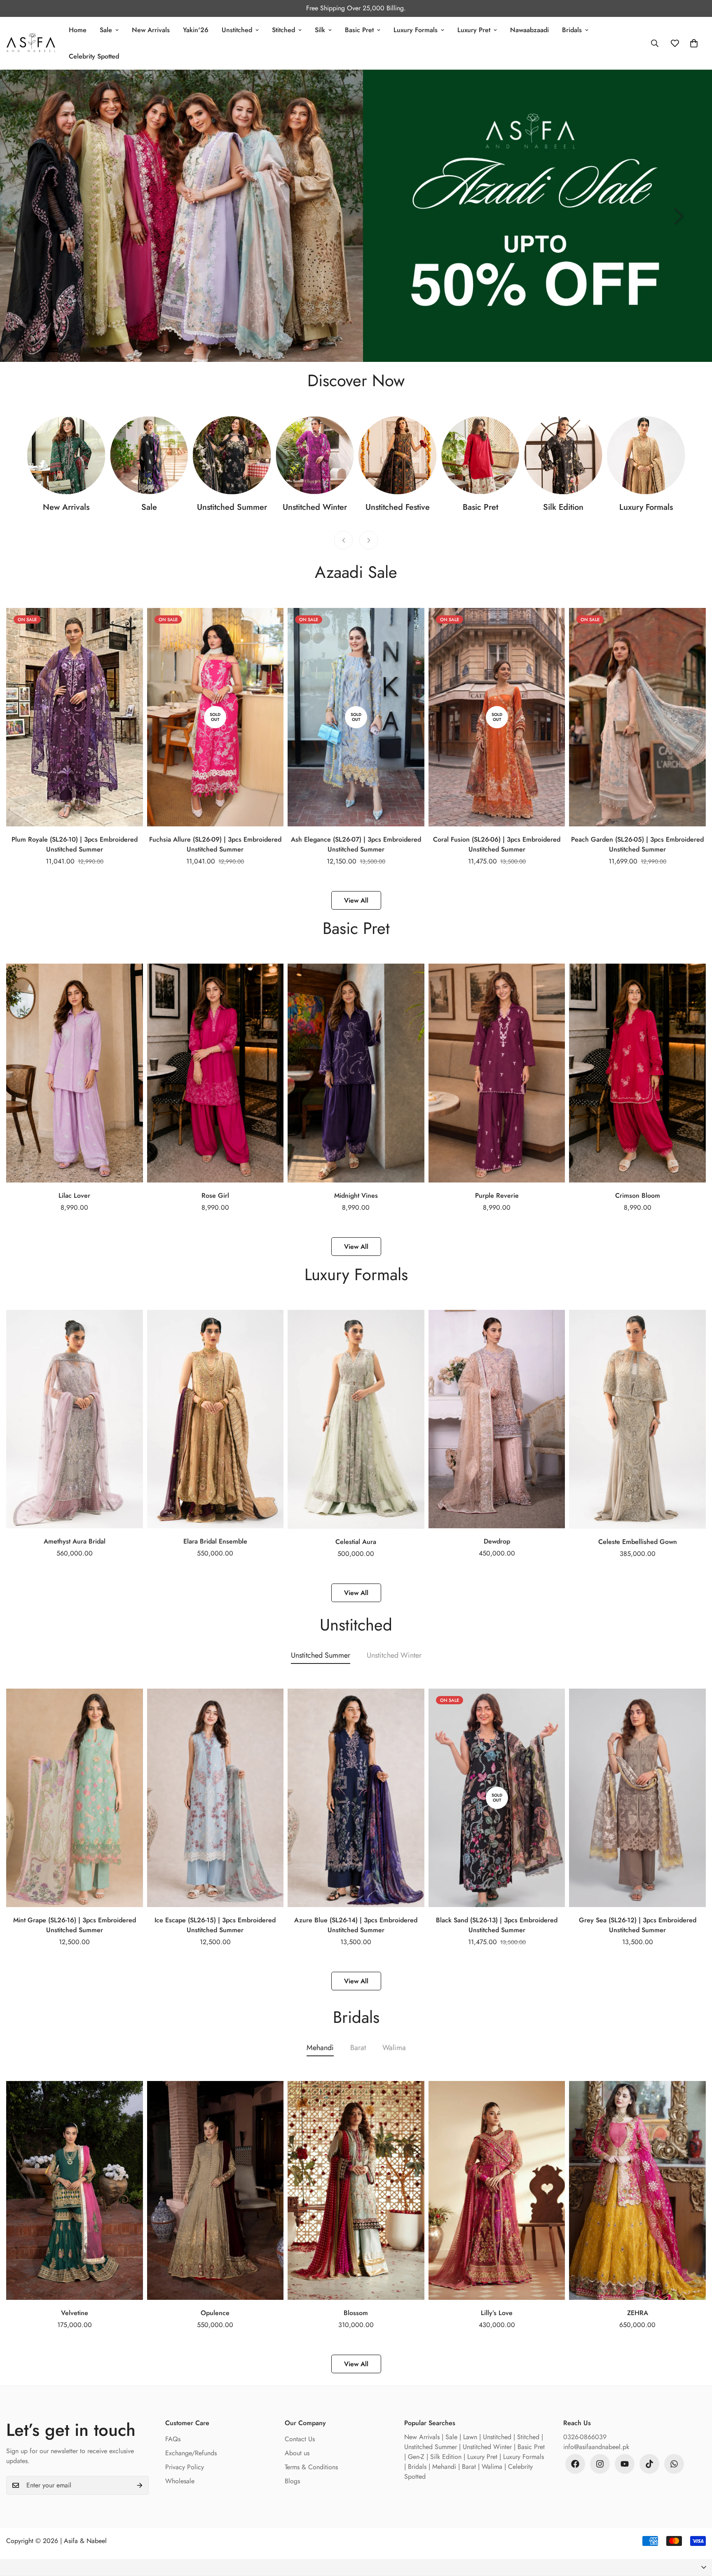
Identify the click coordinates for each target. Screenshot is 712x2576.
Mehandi (320, 2048)
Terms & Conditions (311, 2467)
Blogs (292, 2481)
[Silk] (563, 455)
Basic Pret (359, 30)
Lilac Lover (74, 1195)
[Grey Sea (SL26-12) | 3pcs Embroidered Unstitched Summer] (637, 1798)
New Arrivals (151, 30)
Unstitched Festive (398, 507)
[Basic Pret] (480, 455)
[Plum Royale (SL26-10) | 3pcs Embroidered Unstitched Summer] (75, 717)
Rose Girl (215, 1195)
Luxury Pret (474, 30)
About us (297, 2453)
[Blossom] (356, 2190)
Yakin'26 (196, 30)
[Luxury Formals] (646, 455)
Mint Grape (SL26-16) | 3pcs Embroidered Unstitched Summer (75, 1925)
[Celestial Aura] (356, 1419)
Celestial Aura (356, 1542)
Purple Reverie (497, 1195)
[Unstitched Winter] (315, 455)
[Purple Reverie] (497, 1073)
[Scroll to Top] (696, 2531)
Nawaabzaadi (529, 30)
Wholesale (180, 2481)
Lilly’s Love (497, 2313)
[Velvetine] (75, 2190)
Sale (106, 30)
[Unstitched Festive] (397, 455)
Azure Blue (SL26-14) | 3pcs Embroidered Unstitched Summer (356, 1925)
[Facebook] (575, 2464)
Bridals (572, 30)
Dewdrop (497, 1541)
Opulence (215, 2313)
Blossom (356, 2313)
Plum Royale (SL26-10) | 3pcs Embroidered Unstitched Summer (75, 844)
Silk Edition (563, 507)
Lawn (470, 2437)
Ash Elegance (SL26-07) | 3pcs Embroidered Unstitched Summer (356, 844)
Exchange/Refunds (191, 2453)
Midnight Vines (356, 1195)
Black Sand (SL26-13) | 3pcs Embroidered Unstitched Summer (497, 1925)
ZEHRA (638, 2313)
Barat (358, 2048)
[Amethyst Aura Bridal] (75, 1419)
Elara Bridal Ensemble (215, 1541)
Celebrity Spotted (94, 56)
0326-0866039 (585, 2437)
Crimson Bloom (638, 1195)
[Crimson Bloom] (637, 1073)
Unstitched (237, 30)
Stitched (283, 30)
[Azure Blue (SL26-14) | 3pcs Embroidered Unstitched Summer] (356, 1798)
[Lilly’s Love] (497, 2190)
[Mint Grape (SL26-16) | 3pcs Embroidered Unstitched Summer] (75, 1798)
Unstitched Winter (315, 507)
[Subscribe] (140, 2485)
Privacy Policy (185, 2467)
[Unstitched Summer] (232, 455)
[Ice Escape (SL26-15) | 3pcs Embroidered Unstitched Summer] (215, 1798)
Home (78, 30)
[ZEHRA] (637, 2190)
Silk (320, 30)
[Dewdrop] (497, 1419)
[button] (356, 2568)
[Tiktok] (649, 2464)
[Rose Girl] (215, 1073)
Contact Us (300, 2439)
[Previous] (16, 216)
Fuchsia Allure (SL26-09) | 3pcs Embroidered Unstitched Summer (215, 844)
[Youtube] (625, 2464)
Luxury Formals (416, 30)
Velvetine (75, 2313)
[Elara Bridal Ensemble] (215, 1419)
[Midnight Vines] (356, 1073)
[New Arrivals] (66, 455)
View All (356, 900)
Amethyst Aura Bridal (75, 1541)
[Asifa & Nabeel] (31, 43)
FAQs (173, 2439)
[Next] (679, 216)
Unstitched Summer (232, 507)
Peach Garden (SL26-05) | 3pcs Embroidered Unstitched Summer (637, 844)
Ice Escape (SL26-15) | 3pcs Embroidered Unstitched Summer (215, 1925)
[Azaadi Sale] (149, 455)
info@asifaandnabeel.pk (596, 2447)
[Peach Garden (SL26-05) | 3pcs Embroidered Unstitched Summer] (637, 717)
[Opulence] (215, 2190)
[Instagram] (600, 2464)
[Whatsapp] (674, 2464)
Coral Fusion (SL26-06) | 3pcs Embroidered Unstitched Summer (497, 844)
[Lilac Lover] (75, 1073)
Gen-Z (416, 2457)
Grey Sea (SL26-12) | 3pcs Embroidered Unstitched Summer (638, 1925)
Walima (394, 2048)
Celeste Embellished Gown (638, 1542)
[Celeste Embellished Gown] (637, 1419)
